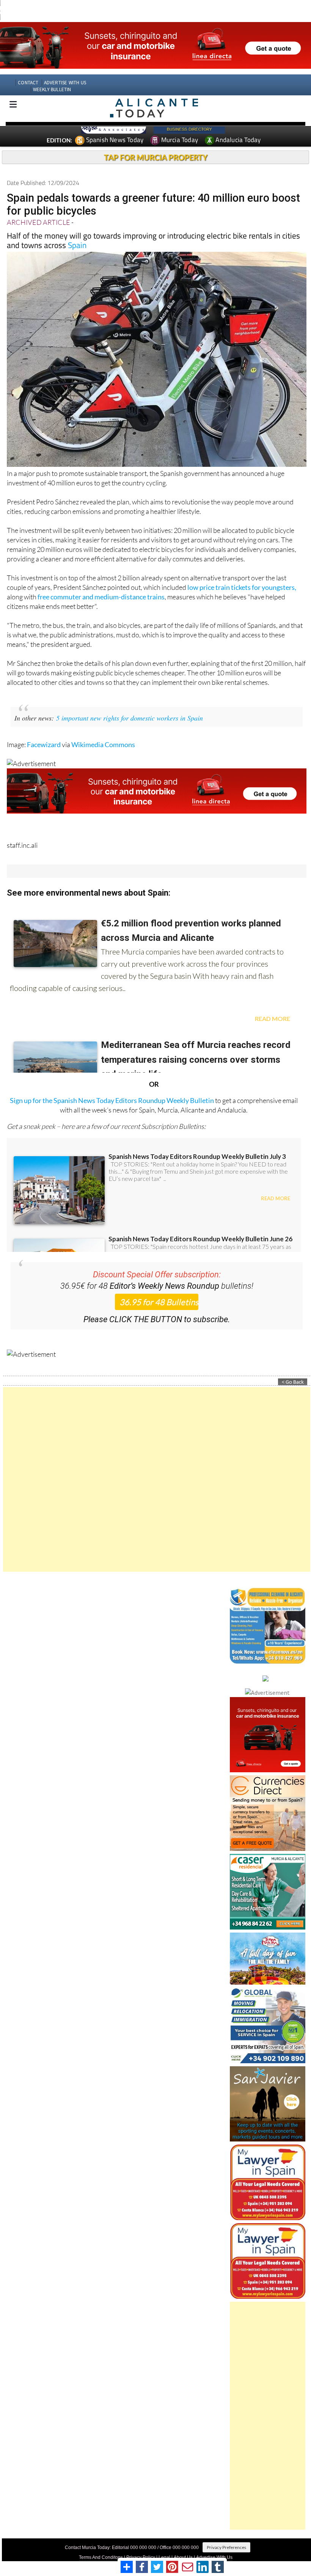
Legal (164, 2543)
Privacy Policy (141, 2543)
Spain (77, 231)
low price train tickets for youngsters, (242, 573)
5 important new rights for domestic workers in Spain (130, 704)
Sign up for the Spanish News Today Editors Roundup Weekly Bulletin (112, 1086)
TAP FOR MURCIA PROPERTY (156, 143)
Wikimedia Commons (103, 730)
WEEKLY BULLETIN (52, 75)
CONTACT (28, 69)
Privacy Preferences (226, 2533)
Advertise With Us (214, 2543)
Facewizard (44, 730)
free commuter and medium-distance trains (101, 583)
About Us (183, 2543)
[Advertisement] (157, 1465)
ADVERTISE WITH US (65, 69)
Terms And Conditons (101, 2543)
